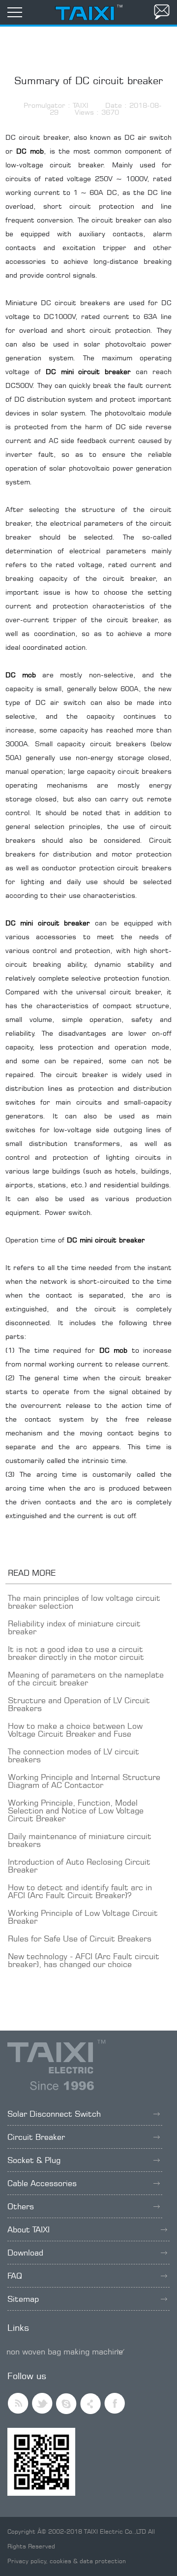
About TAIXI (29, 2229)
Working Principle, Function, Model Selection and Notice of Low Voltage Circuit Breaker (76, 1811)
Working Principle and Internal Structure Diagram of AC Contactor (84, 1781)
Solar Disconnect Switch (54, 2114)
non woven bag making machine (65, 2352)
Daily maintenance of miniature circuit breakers (80, 1840)
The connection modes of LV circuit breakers (74, 1755)
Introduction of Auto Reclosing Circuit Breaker (79, 1866)
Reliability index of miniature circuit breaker (74, 1627)
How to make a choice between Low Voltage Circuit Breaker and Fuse (75, 1730)
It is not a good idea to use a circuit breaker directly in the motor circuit (76, 1653)
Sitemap (23, 2299)
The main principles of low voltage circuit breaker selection (84, 1602)
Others (21, 2206)
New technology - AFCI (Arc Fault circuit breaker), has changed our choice (84, 1960)
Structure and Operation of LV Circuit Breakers (79, 1704)
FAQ (15, 2276)
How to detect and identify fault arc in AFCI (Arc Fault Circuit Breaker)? (80, 1891)
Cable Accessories (42, 2183)
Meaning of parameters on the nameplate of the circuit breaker (86, 1679)
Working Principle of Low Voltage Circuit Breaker (83, 1917)
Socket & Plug (34, 2160)
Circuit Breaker (36, 2137)
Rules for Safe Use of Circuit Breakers (80, 1939)
